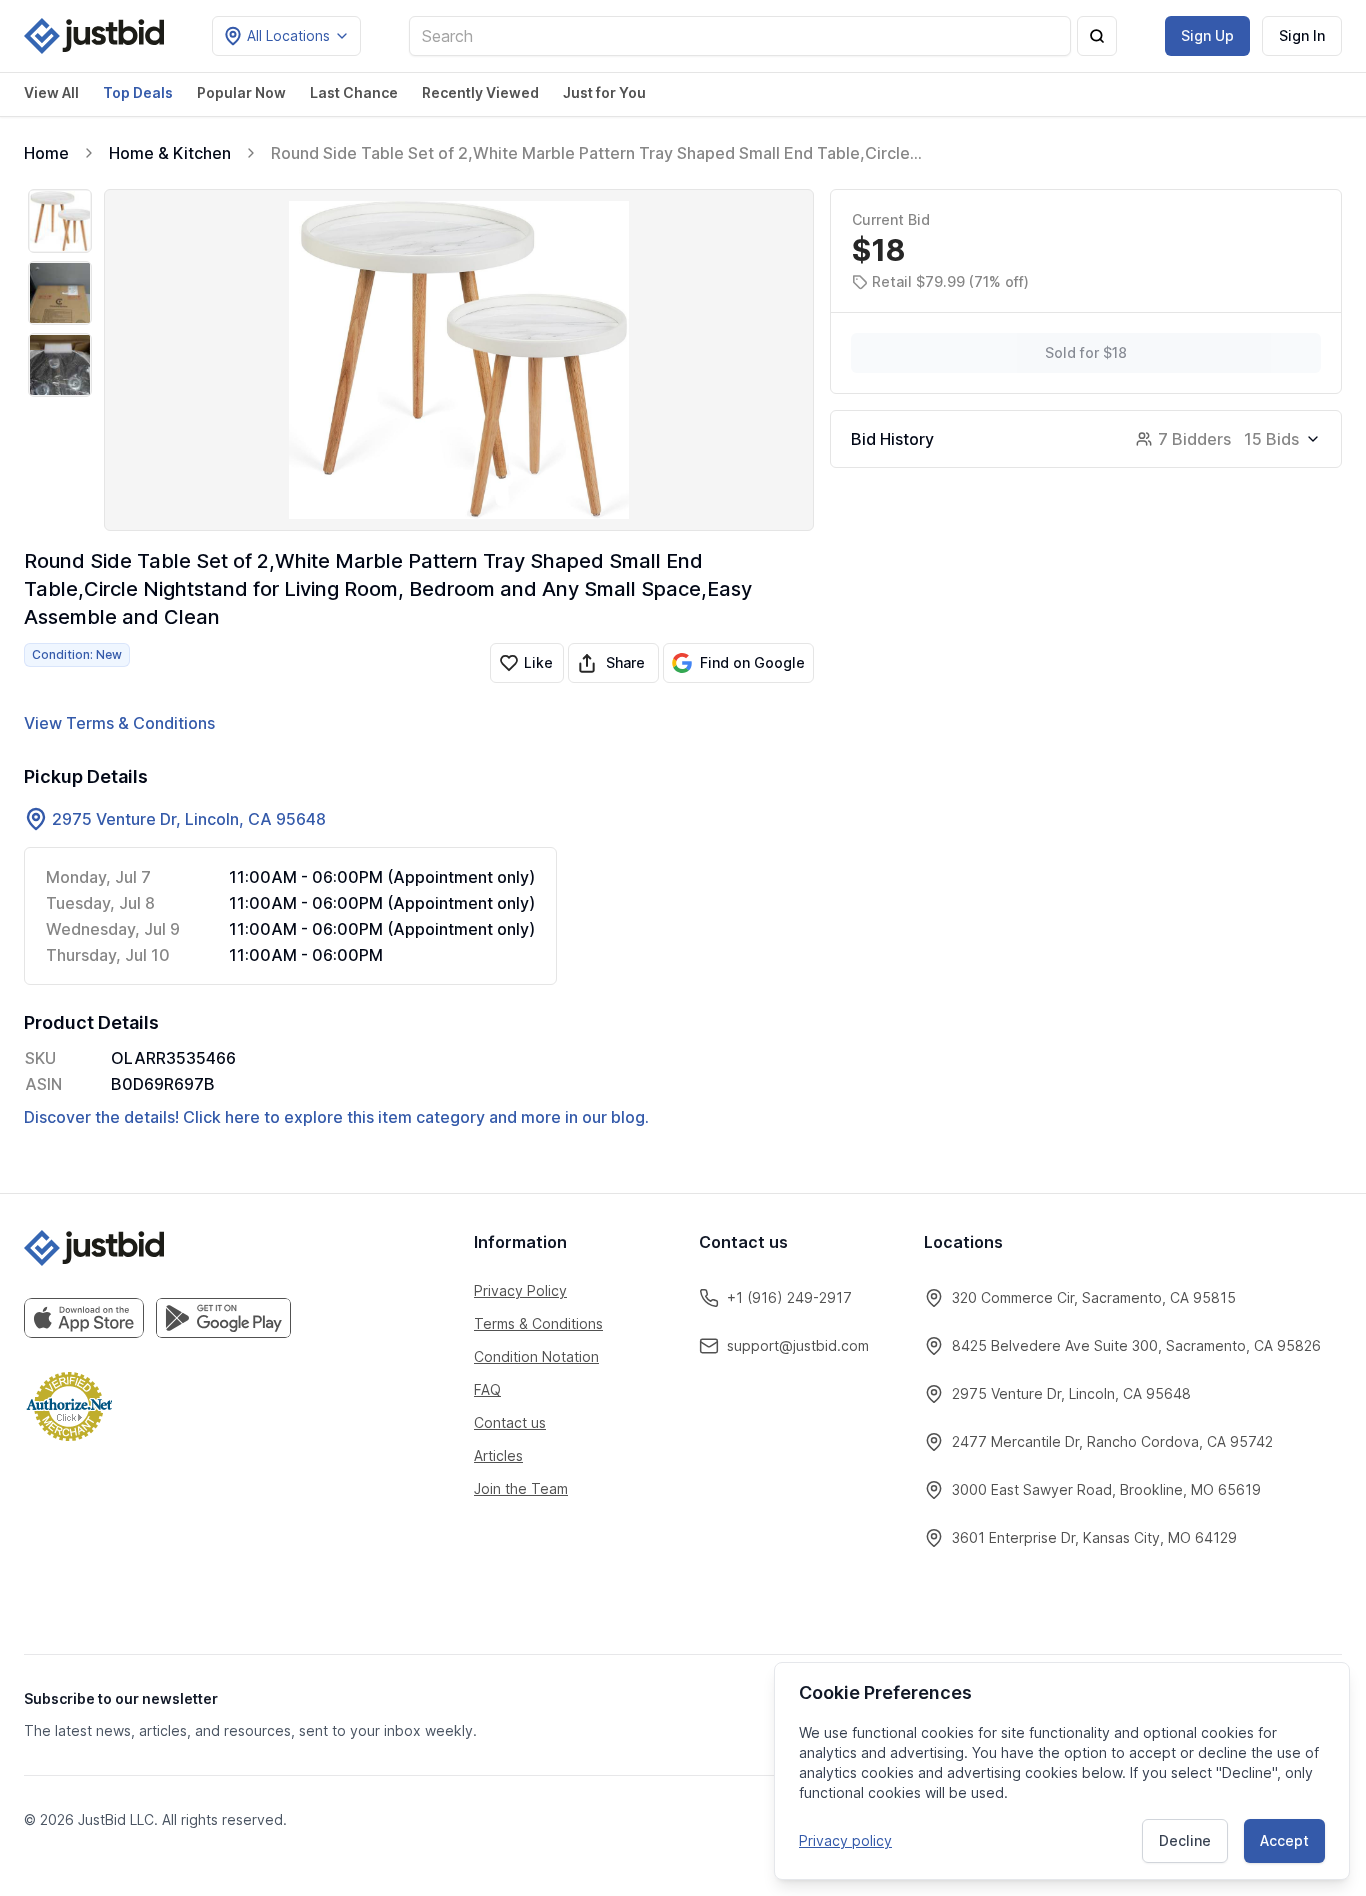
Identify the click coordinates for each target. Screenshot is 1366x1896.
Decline (1185, 1840)
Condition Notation (536, 1356)
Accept (1284, 1840)
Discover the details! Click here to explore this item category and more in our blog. (336, 1117)
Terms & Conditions (538, 1323)
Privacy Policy (520, 1290)
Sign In (1302, 35)
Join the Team (521, 1488)
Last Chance (354, 92)
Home (46, 153)
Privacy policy (845, 1840)
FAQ (487, 1389)
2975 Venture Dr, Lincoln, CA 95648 (189, 819)
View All (51, 92)
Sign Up (1207, 35)
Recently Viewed (480, 92)
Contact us (510, 1422)
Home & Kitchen (170, 153)
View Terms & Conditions (119, 723)
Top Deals (138, 92)
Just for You (604, 92)
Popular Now (241, 92)
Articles (498, 1455)
